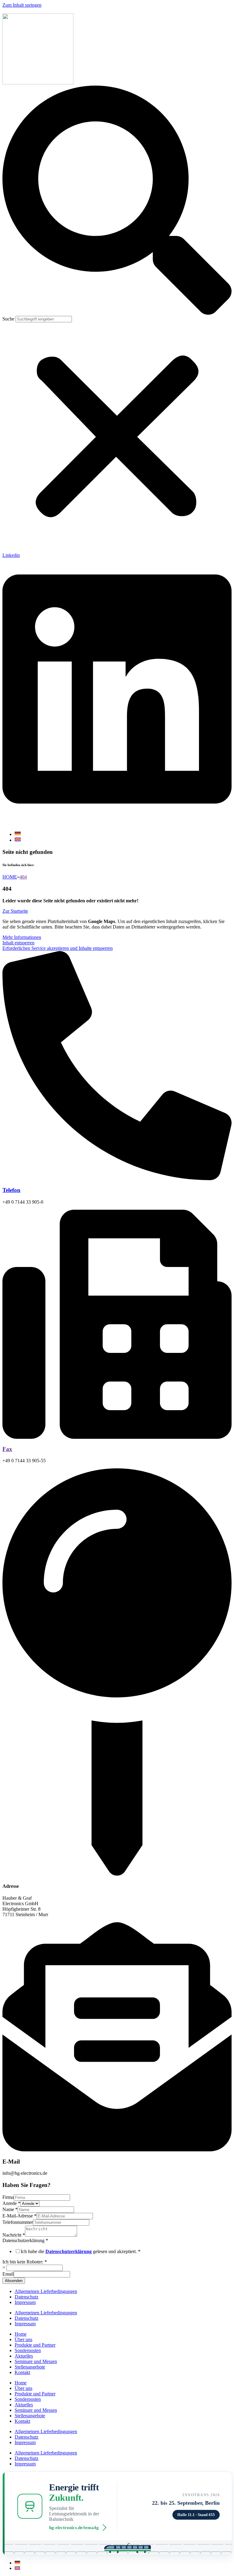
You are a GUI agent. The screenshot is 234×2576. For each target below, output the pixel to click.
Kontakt (22, 2372)
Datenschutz (27, 2297)
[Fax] (117, 1437)
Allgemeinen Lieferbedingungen (46, 2291)
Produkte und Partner (35, 2345)
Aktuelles (24, 2356)
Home (21, 2334)
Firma (8, 2197)
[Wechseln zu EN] (18, 840)
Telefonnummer (18, 2222)
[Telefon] (117, 1178)
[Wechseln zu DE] (18, 834)
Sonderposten (28, 2350)
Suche (8, 319)
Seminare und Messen (36, 2361)
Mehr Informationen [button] (22, 937)
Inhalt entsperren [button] (18, 943)
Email (8, 2274)
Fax (7, 1449)
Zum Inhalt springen (22, 5)
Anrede (11, 2203)
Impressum (25, 2302)
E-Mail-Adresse (19, 2216)
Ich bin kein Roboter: (25, 2262)
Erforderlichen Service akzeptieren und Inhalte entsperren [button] (58, 948)
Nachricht (14, 2235)
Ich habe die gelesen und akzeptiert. (81, 2251)
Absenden (14, 2281)
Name (10, 2209)
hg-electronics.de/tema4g (74, 2528)
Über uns (23, 2339)
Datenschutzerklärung (25, 2240)
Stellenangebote (30, 2367)
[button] (117, 201)
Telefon (11, 1190)
